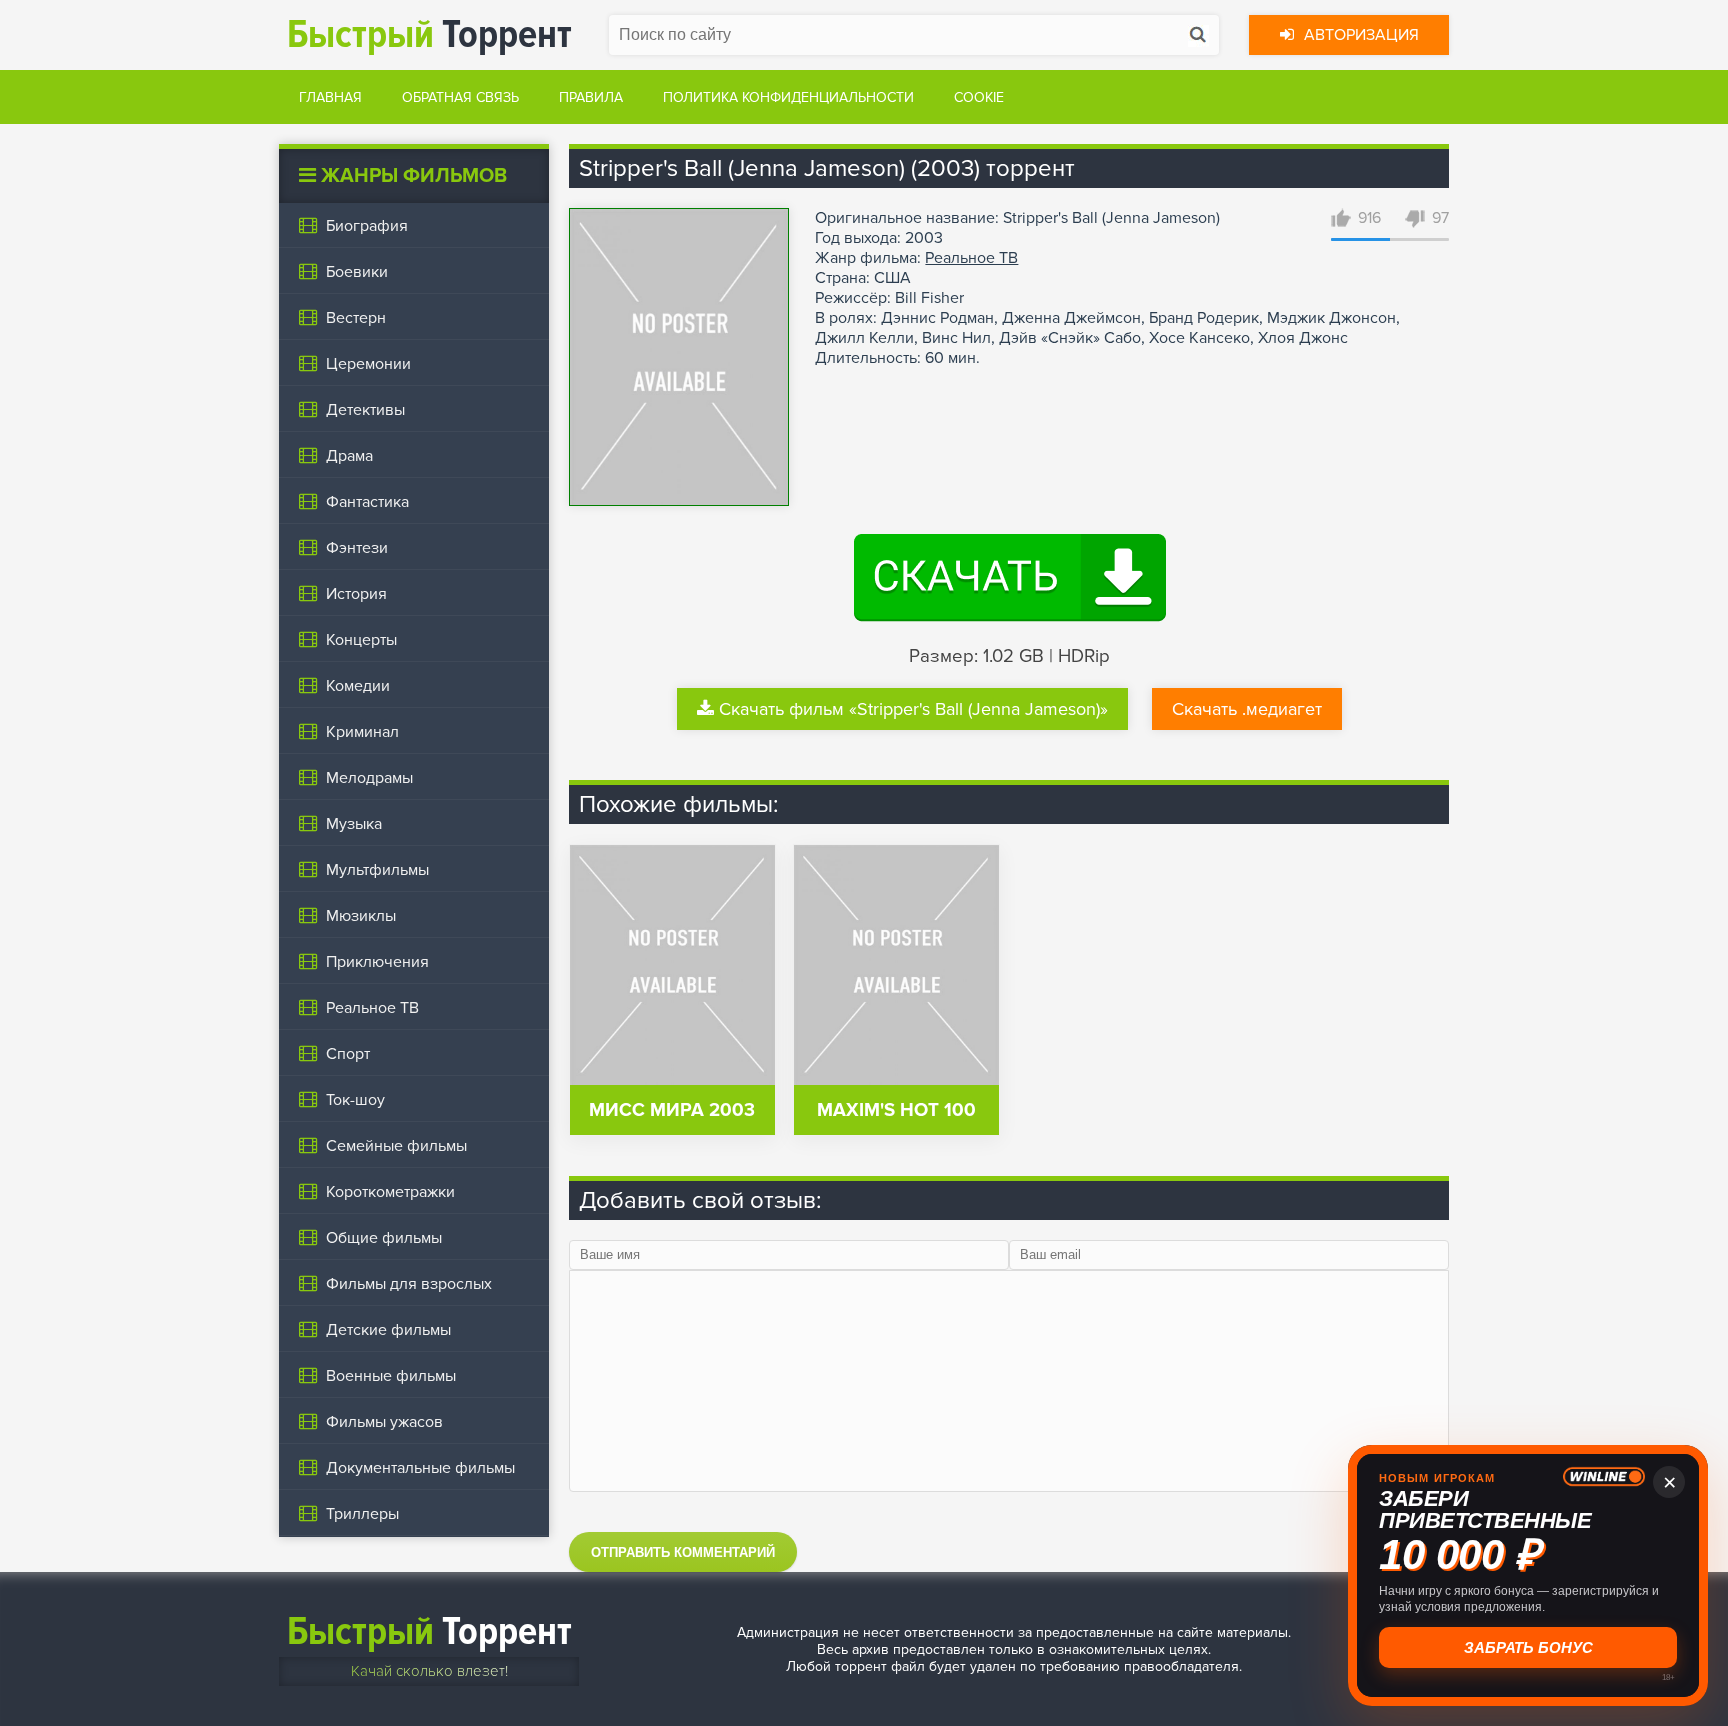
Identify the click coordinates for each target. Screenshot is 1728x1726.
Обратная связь (460, 97)
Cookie (979, 97)
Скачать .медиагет (1247, 709)
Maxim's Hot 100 (896, 1110)
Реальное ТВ (971, 258)
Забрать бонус (1528, 1647)
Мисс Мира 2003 (672, 1110)
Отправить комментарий (683, 1552)
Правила (591, 97)
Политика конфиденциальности (788, 97)
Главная (330, 97)
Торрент (429, 34)
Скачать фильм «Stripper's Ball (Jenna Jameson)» (913, 709)
